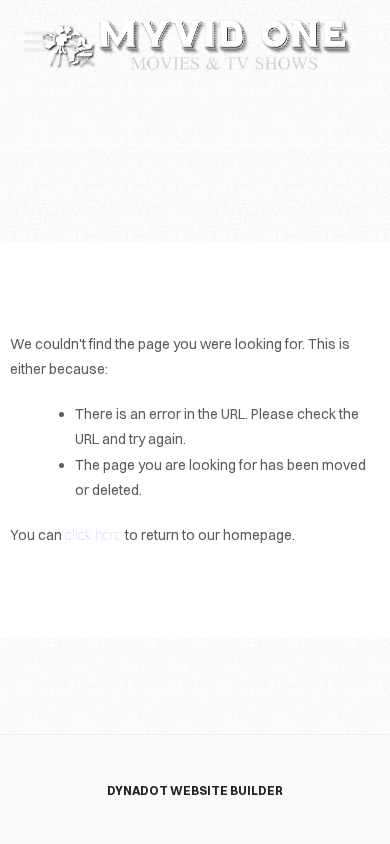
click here (93, 535)
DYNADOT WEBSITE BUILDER (195, 790)
